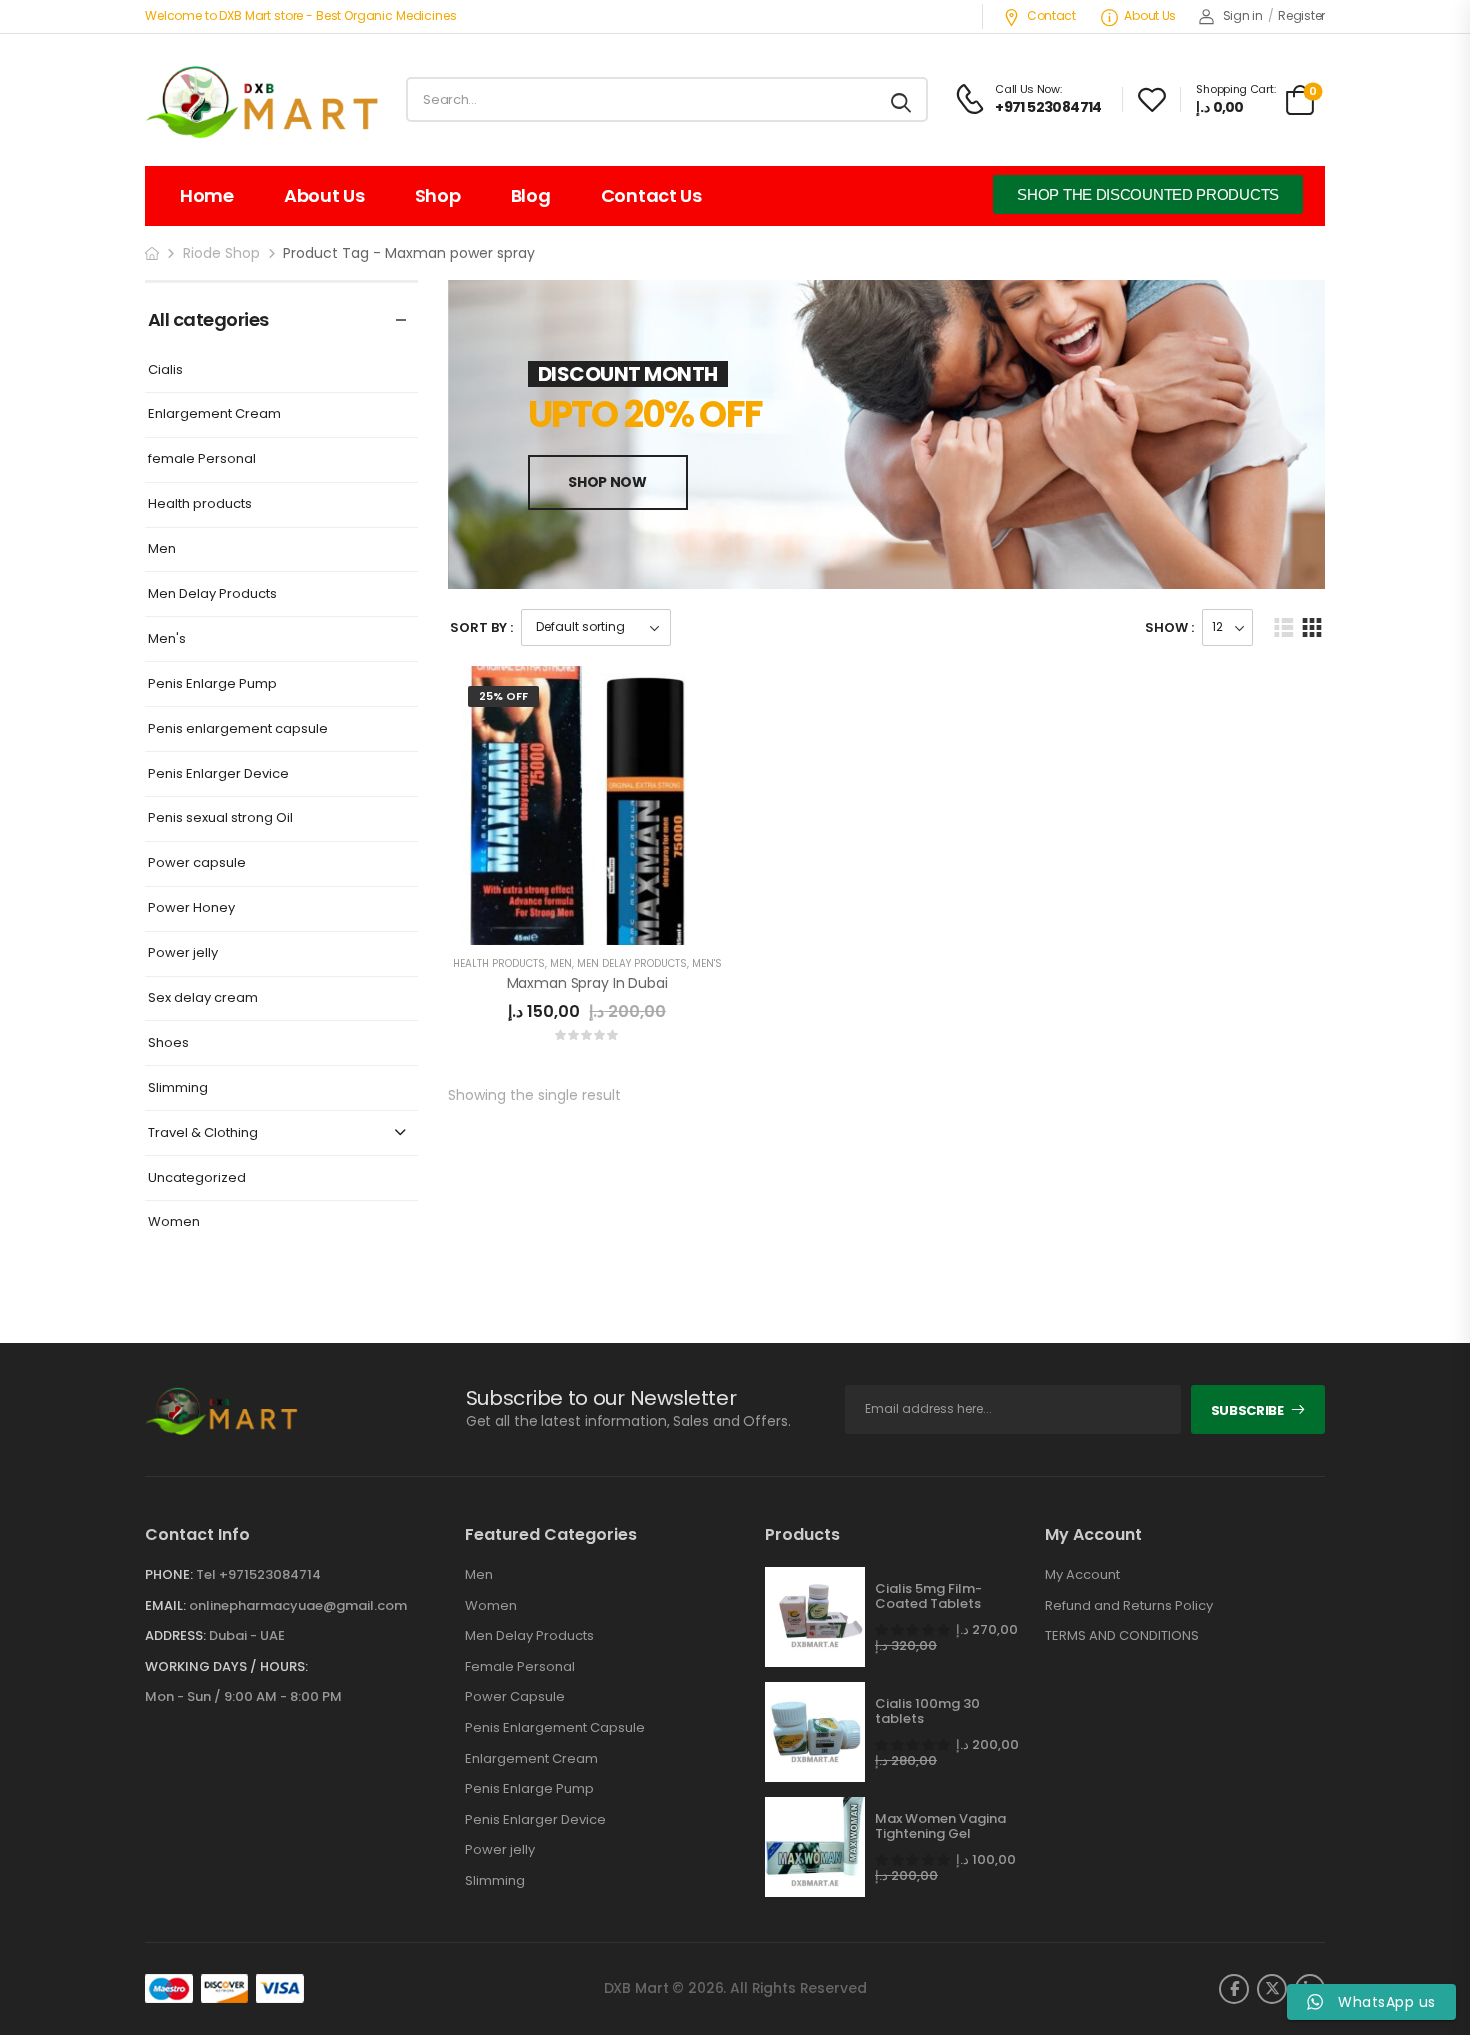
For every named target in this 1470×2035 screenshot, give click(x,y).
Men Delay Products (212, 594)
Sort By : (481, 627)
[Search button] (902, 100)
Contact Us (651, 195)
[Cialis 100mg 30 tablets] (815, 1732)
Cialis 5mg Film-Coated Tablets (928, 1596)
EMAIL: (165, 1605)
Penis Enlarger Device (218, 774)
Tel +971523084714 (258, 1574)
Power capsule (197, 863)
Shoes (168, 1043)
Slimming (178, 1088)
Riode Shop (221, 253)
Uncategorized (197, 1178)
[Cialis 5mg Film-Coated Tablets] (815, 1617)
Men (162, 549)
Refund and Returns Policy (1129, 1606)
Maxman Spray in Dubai (587, 983)
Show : (1169, 627)
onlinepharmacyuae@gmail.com (298, 1605)
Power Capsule (515, 1697)
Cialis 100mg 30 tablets (927, 1711)
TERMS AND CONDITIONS (1122, 1636)
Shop (438, 195)
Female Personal (520, 1667)
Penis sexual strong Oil (220, 818)
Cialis (165, 370)
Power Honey (191, 908)
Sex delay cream (203, 998)
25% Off (503, 696)
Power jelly (183, 953)
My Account (1082, 1575)
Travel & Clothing (203, 1133)
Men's (167, 639)
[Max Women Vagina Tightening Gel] (815, 1847)
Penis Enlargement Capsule (555, 1728)
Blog (531, 195)
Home (207, 195)
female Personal (202, 459)
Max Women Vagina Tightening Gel (940, 1826)
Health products (200, 504)
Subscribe (1247, 1410)
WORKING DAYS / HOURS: (226, 1667)
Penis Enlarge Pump (212, 684)
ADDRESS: (175, 1635)
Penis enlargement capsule (238, 729)
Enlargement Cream (214, 414)
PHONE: (169, 1574)
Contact (1051, 15)
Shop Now (607, 482)
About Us (1150, 15)
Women (174, 1222)
